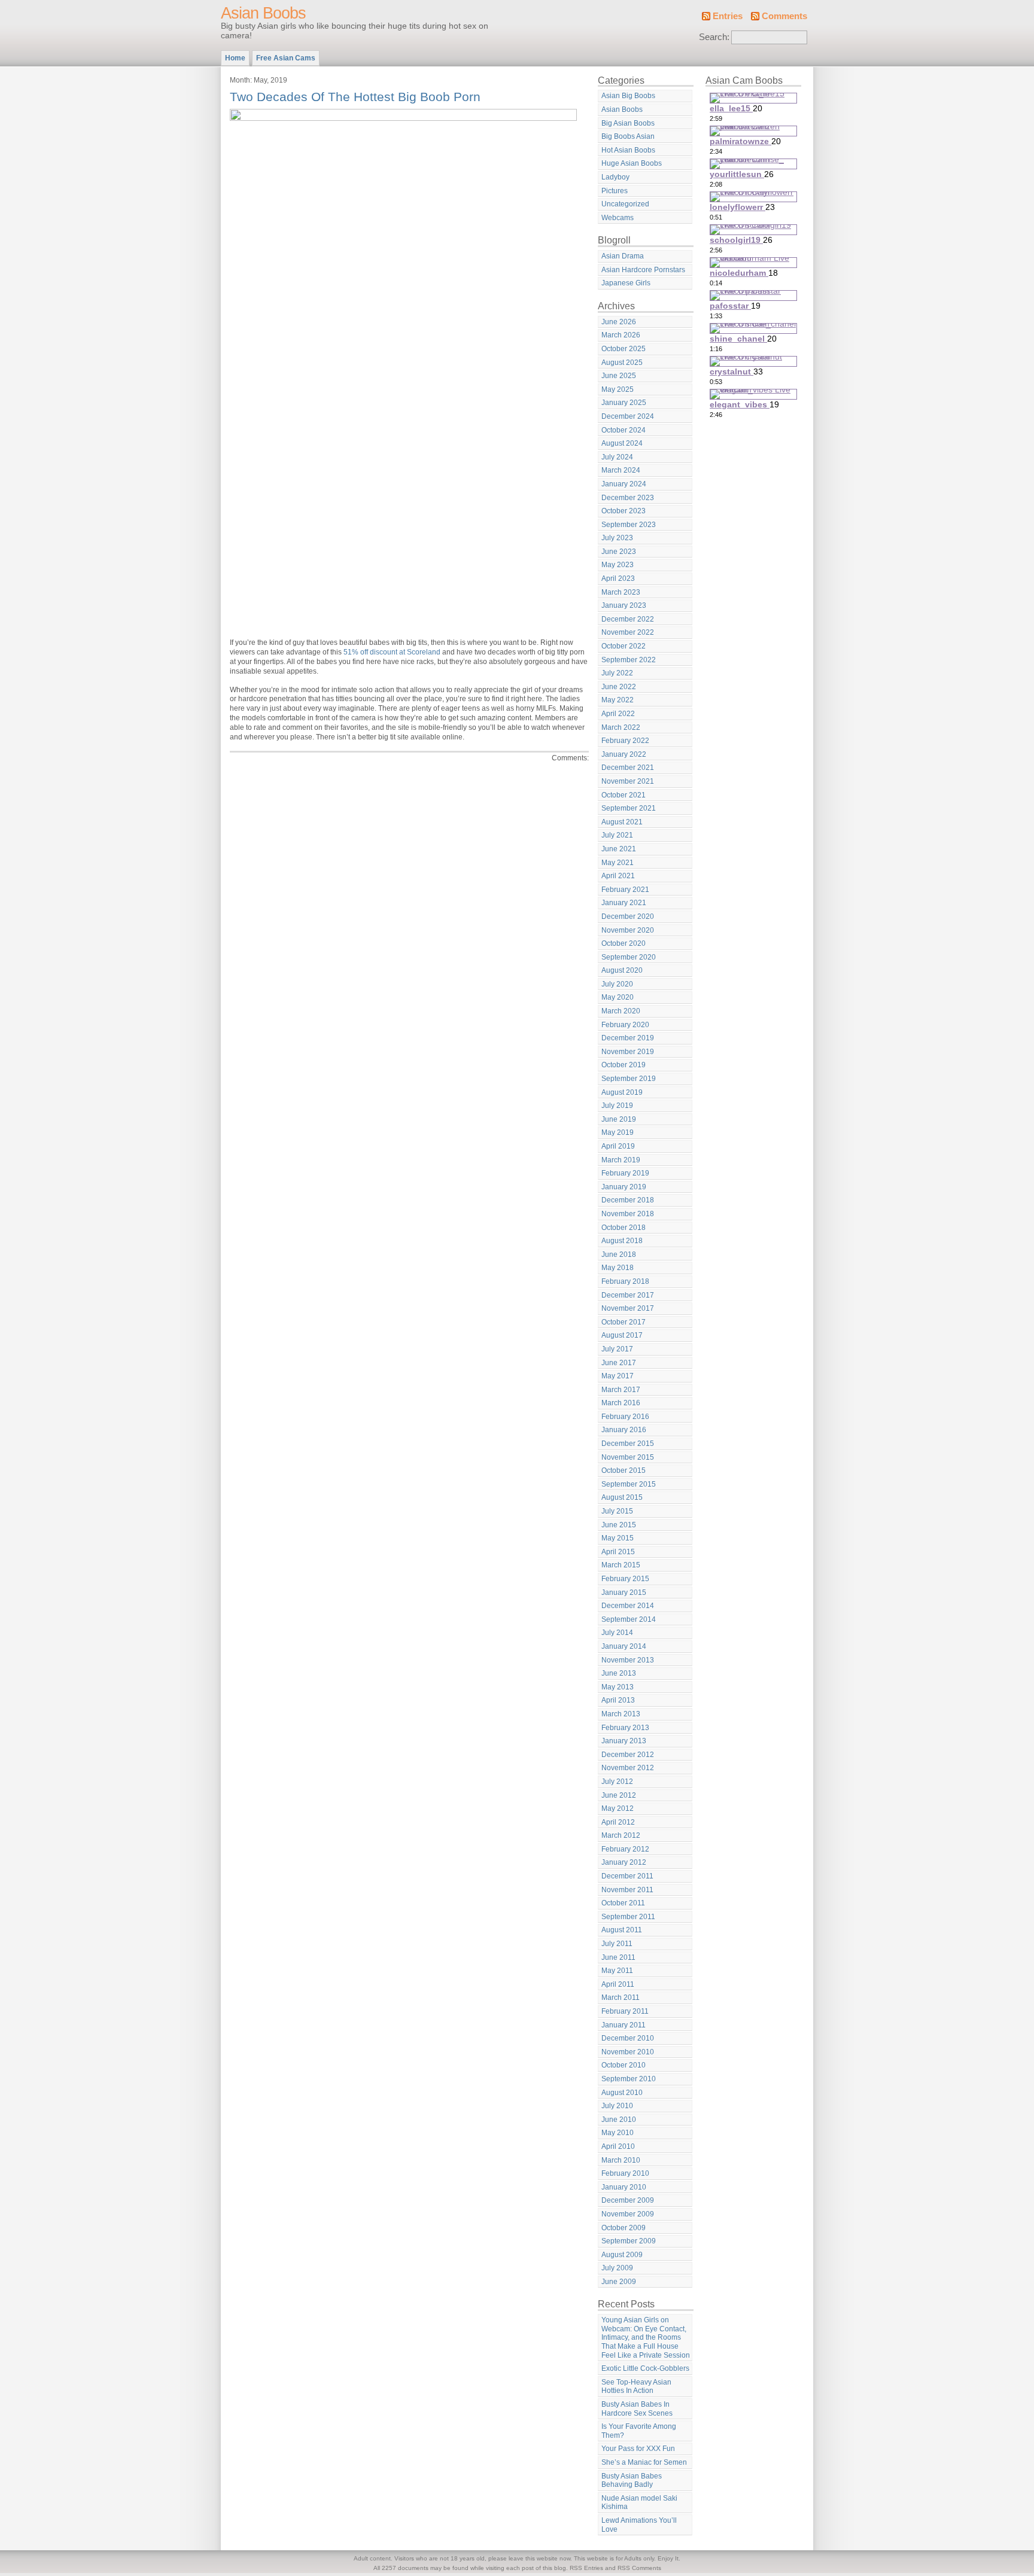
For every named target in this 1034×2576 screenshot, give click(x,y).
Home (235, 58)
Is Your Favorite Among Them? (639, 2431)
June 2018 (619, 1254)
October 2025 (624, 349)
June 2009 (619, 2282)
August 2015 (622, 1497)
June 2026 (619, 322)
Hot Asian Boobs (628, 150)
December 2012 (628, 1755)
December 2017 (628, 1295)
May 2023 (618, 565)
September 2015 (629, 1484)
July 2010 (617, 2106)
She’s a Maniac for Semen (644, 2462)
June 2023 (619, 552)
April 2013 (618, 1700)
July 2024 (617, 457)
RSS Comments (639, 2568)
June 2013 (619, 1673)
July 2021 (617, 835)
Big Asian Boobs (628, 123)
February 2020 (625, 1025)
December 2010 (628, 2038)
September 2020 (629, 957)
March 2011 (621, 1998)
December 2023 (628, 498)
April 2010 (618, 2146)
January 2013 (624, 1741)
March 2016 (621, 1403)
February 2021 (625, 890)
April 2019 (618, 1146)
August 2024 (622, 443)
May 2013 (618, 1687)
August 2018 (622, 1241)
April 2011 (618, 1984)
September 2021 (629, 808)
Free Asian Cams (286, 58)
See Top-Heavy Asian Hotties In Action (636, 2387)
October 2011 (623, 1903)
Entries (728, 16)
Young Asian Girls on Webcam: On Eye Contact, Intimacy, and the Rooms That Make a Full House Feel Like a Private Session (646, 2337)
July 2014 (617, 1633)
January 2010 (624, 2187)
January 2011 (624, 2025)
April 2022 (618, 714)
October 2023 (624, 511)
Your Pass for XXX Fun (638, 2449)
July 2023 (617, 538)
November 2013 (628, 1660)
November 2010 (628, 2052)
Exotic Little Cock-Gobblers (645, 2368)
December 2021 (628, 768)
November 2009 (628, 2214)
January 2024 (624, 484)
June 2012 (619, 1795)
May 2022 (618, 700)
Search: (714, 37)
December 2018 (628, 1200)
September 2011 (628, 1917)
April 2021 (618, 876)
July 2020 (617, 984)
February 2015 (625, 1579)
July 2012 (617, 1782)
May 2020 (618, 997)
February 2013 (625, 1728)
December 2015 (628, 1444)
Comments (784, 16)
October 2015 (624, 1470)
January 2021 (624, 903)
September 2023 (629, 525)
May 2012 (618, 1808)
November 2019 (628, 1052)
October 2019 (624, 1065)
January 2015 (624, 1593)
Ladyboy (615, 177)
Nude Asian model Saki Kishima (639, 2503)
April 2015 (618, 1552)
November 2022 (628, 632)
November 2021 (628, 781)
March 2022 (621, 727)
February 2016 (625, 1417)
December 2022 (628, 619)
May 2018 (618, 1268)
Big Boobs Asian (628, 136)
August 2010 (622, 2093)
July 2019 (617, 1106)
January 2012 (624, 1862)
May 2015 (618, 1538)
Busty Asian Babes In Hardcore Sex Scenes (637, 2409)
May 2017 (618, 1376)
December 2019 (628, 1038)
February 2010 (625, 2173)
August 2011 (622, 1930)
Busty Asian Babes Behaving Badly (632, 2481)
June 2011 (618, 1957)
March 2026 (621, 335)
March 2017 (621, 1390)
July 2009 (617, 2268)
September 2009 (629, 2241)
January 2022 (624, 754)
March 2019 (621, 1160)
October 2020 (624, 943)
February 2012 (625, 1849)
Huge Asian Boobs (632, 163)
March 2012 (621, 1835)
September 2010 (629, 2079)
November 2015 (628, 1457)
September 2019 (629, 1079)
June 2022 (619, 687)
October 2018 (624, 1228)
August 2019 (622, 1092)
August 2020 (622, 970)
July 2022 (617, 673)
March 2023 (621, 592)
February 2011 (625, 2011)
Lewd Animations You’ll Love (639, 2525)
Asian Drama (623, 256)
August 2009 (622, 2255)
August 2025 (622, 363)
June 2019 (619, 1119)
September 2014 (629, 1619)
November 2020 (628, 930)
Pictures (615, 191)
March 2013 (621, 1714)
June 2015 (619, 1525)
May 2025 (618, 389)
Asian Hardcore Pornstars (643, 270)
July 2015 (617, 1511)
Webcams (618, 218)
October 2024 (624, 430)
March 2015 (621, 1565)
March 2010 (621, 2160)
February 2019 (625, 1173)
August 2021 (622, 822)
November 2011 (627, 1890)
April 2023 (618, 578)
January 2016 (624, 1430)
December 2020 (628, 916)
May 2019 (618, 1132)
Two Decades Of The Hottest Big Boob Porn (355, 97)
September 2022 (629, 660)
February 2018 (625, 1281)
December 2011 (627, 1876)
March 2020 (621, 1011)
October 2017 (624, 1322)
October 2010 (624, 2065)
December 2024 (628, 416)
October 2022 (624, 646)
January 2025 (624, 403)
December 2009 (628, 2200)
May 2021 (618, 863)
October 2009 (624, 2228)
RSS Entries (586, 2568)
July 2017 (617, 1349)
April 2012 (618, 1822)
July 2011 (617, 1944)
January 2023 (624, 605)
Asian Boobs (263, 13)
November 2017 (628, 1308)
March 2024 (621, 470)
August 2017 (622, 1335)
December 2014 (628, 1606)
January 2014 (624, 1646)
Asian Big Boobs (628, 96)
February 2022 (625, 741)
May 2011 (617, 1971)
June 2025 (619, 376)
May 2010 (618, 2133)
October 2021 (624, 795)
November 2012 (628, 1768)
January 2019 (624, 1187)
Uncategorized (625, 204)
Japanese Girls (626, 283)
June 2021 (619, 849)
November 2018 (628, 1214)
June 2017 (619, 1363)
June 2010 (619, 2120)
